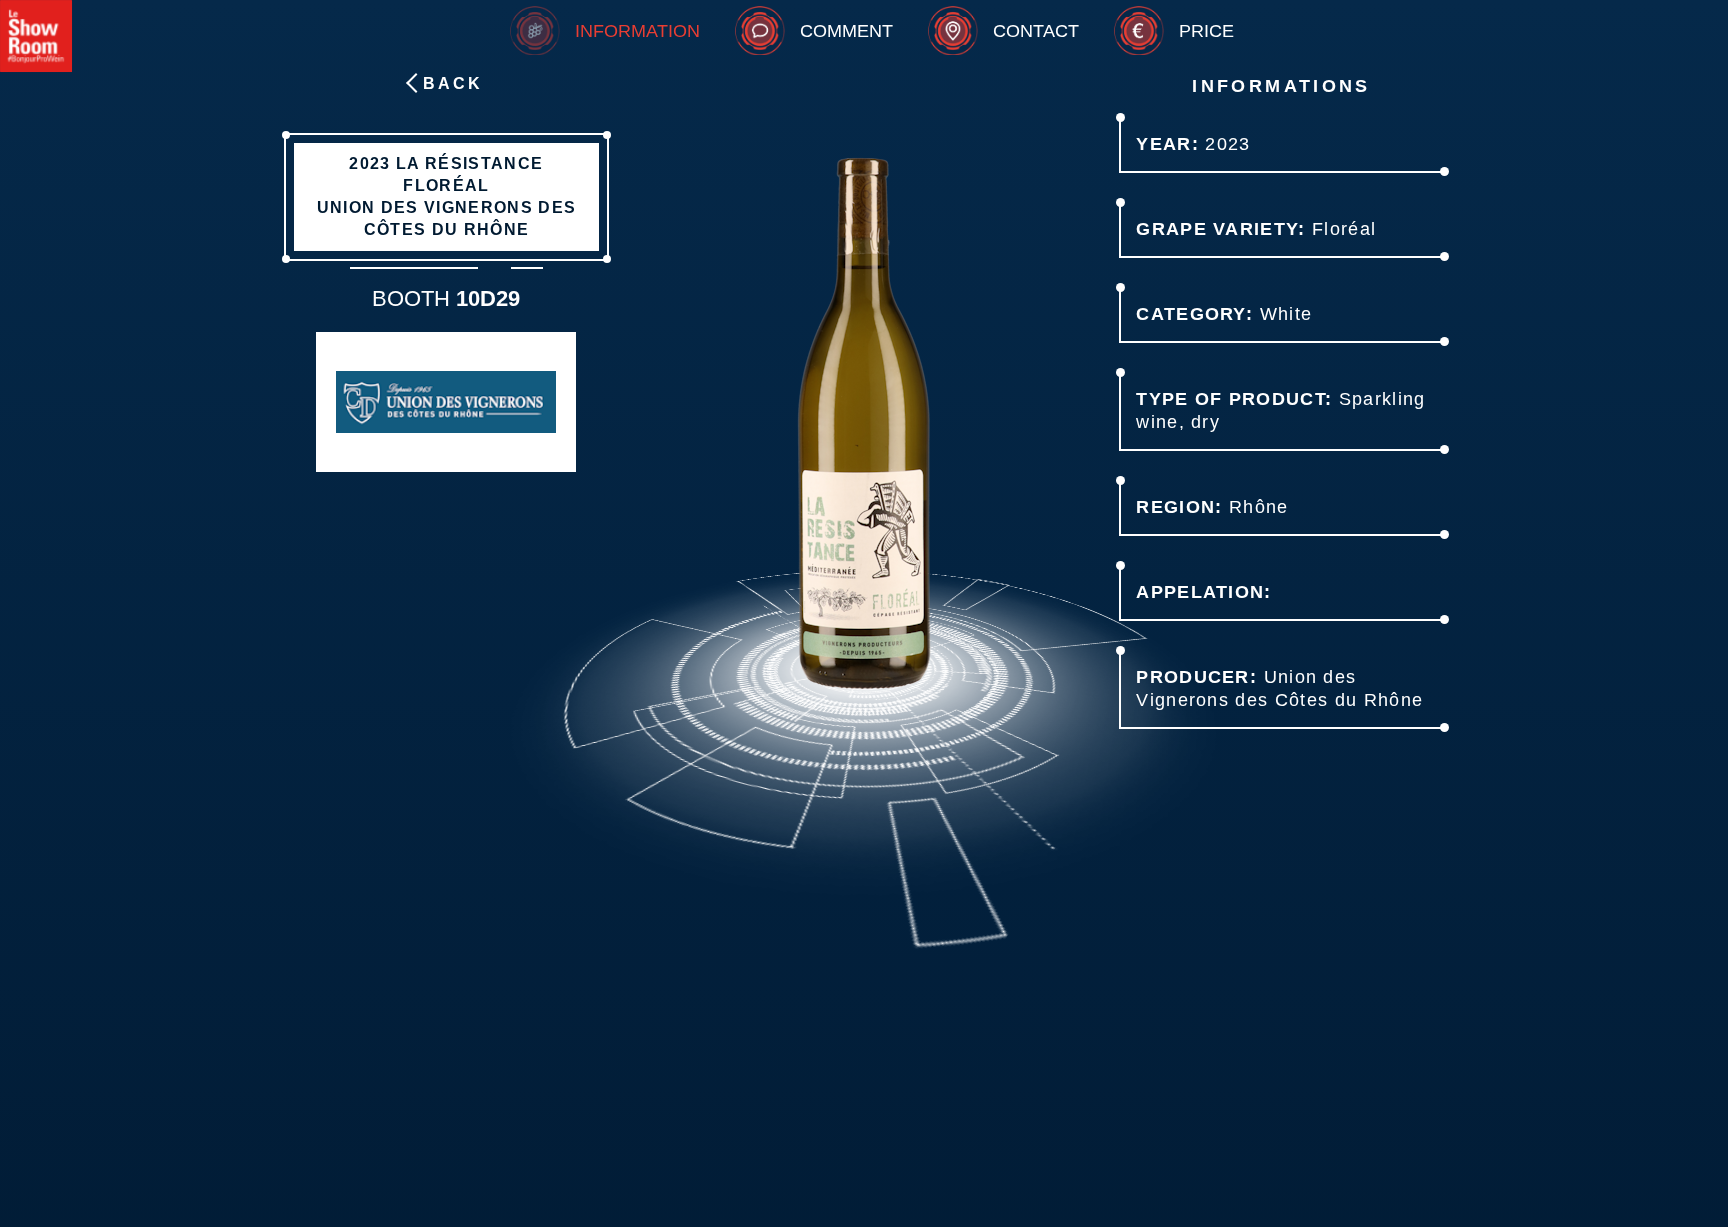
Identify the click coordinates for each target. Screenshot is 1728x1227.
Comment (846, 31)
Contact (1036, 31)
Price (1206, 31)
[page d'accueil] (36, 36)
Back (453, 83)
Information (637, 31)
